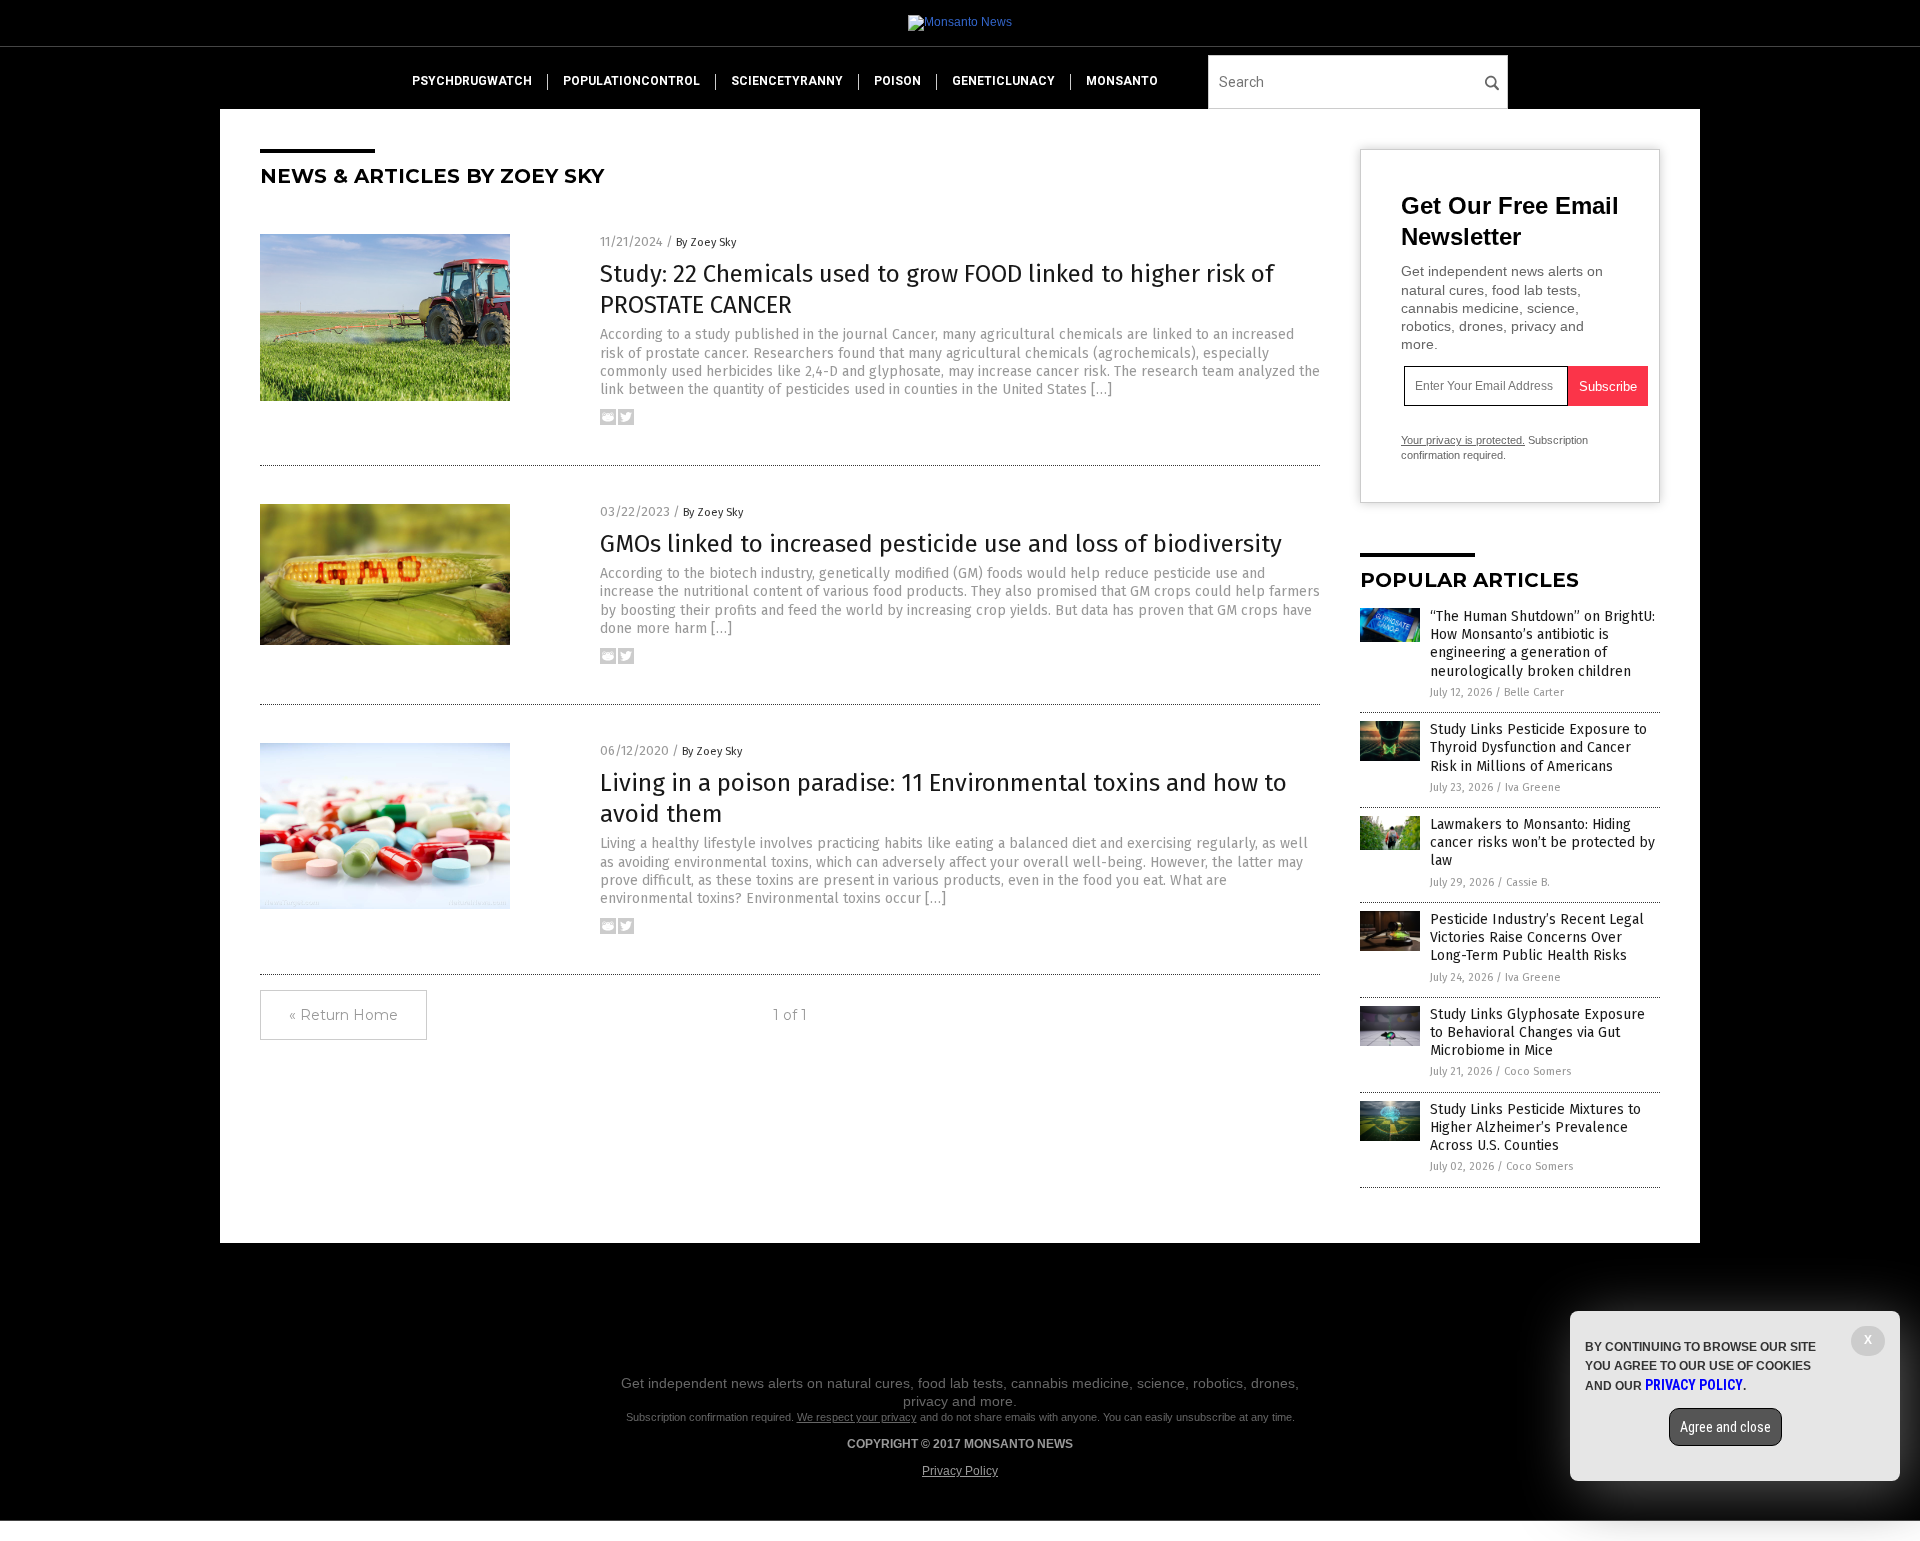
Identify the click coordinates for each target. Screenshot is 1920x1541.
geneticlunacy (1003, 81)
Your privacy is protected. (1463, 440)
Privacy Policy (960, 1471)
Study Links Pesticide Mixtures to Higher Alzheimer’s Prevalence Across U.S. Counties (1535, 1127)
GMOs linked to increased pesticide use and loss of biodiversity (941, 544)
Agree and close (1725, 1427)
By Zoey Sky (706, 242)
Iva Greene (1533, 787)
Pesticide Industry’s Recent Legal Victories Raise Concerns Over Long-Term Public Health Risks (1537, 937)
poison (897, 81)
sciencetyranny (787, 81)
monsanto (1122, 81)
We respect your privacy (857, 1417)
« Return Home (343, 1015)
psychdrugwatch (472, 81)
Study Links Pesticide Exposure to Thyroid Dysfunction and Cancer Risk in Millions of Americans (1538, 747)
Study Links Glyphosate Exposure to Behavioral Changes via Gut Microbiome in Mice (1537, 1032)
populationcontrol (631, 81)
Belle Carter (1534, 692)
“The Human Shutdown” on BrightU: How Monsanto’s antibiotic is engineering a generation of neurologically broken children (1542, 644)
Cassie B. (1528, 882)
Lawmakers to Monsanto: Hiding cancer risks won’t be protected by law (1542, 842)
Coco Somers (1537, 1071)
